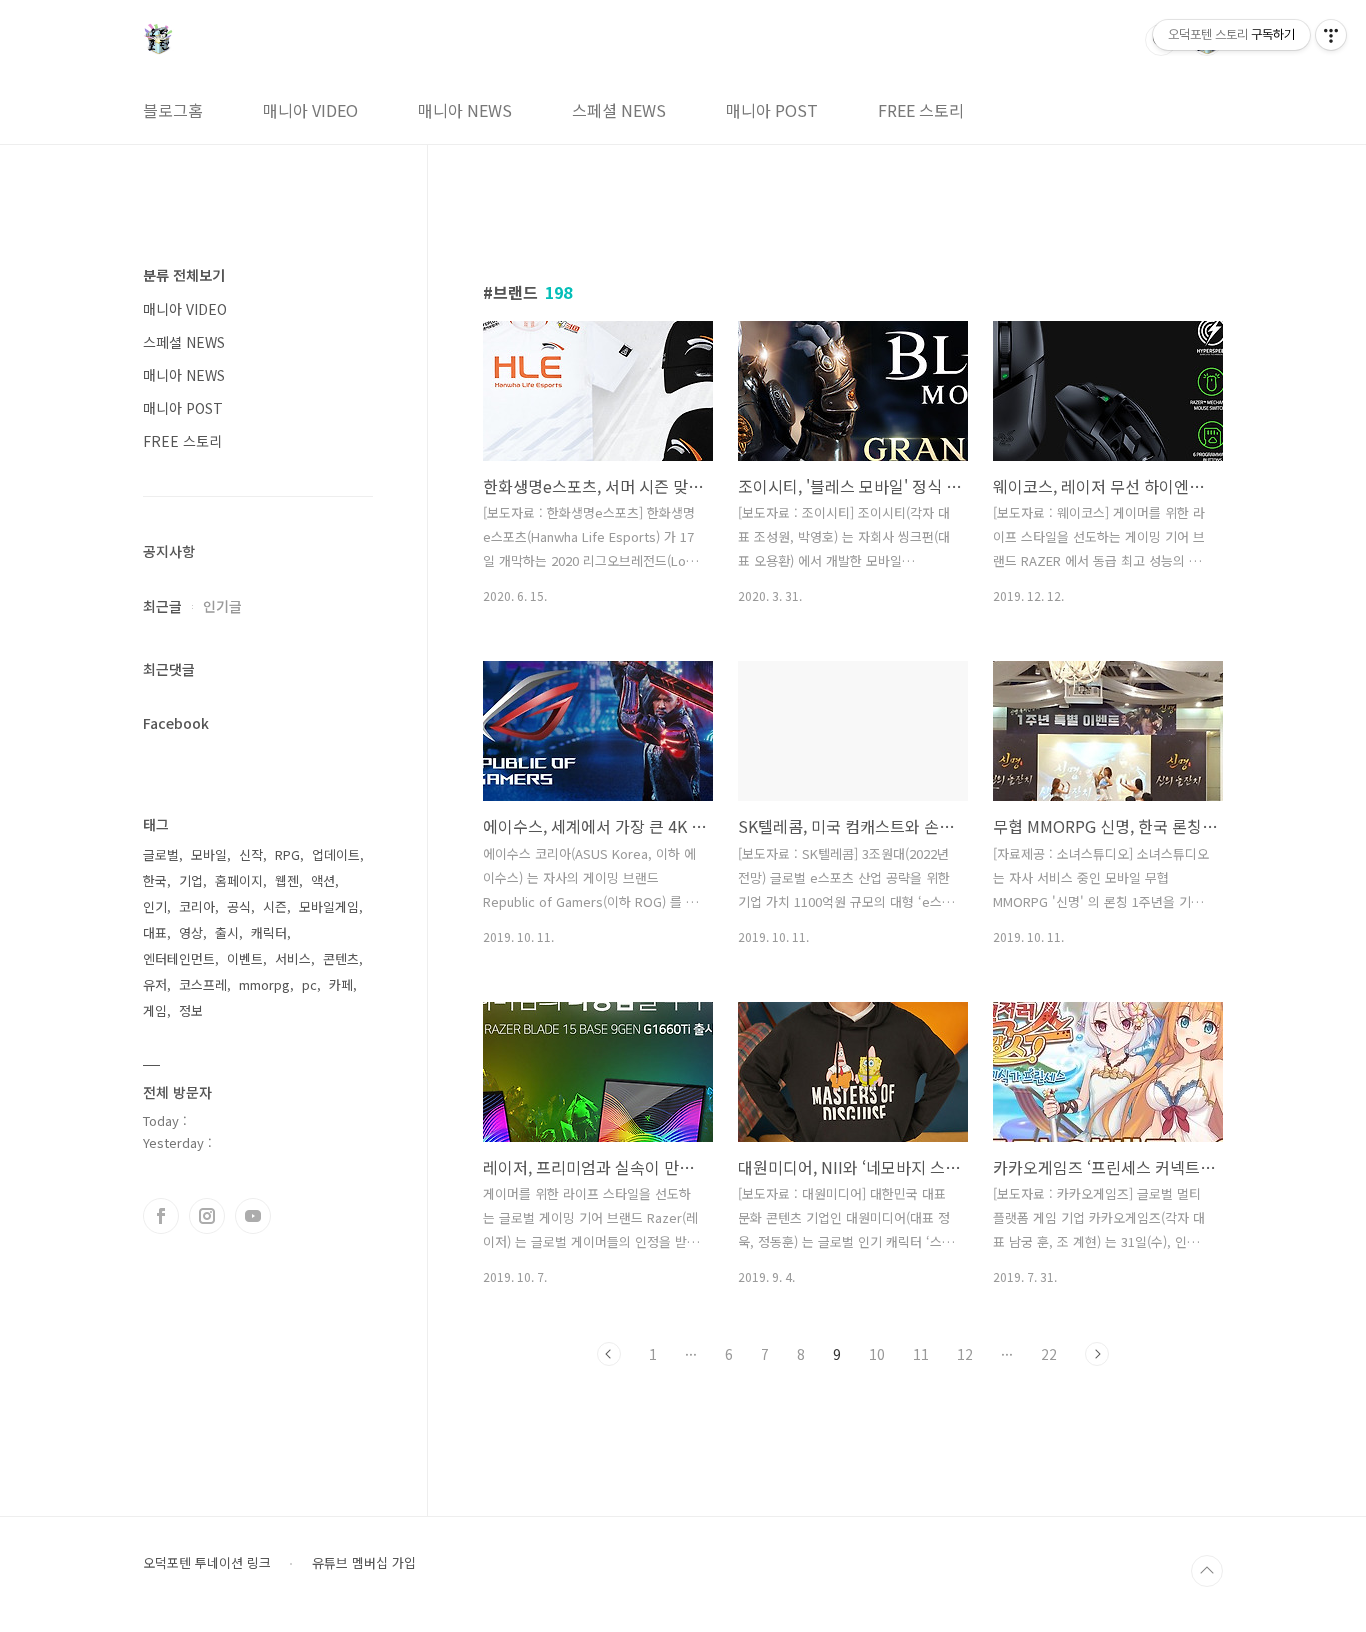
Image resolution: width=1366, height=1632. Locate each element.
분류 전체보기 (184, 275)
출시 (227, 932)
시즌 (275, 906)
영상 (191, 932)
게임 (155, 1010)
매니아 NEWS (465, 110)
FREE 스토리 (921, 110)
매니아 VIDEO (310, 110)
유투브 (253, 1216)
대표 (155, 932)
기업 (191, 880)
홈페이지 (239, 880)
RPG (287, 854)
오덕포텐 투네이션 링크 (207, 1563)
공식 (239, 906)
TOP (1207, 1571)
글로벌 (161, 854)
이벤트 (245, 958)
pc (309, 984)
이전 (609, 1354)
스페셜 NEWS (619, 110)
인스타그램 (207, 1216)
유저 (155, 984)
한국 (155, 880)
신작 (251, 854)
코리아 (197, 906)
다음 (1097, 1354)
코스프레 (203, 984)
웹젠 (287, 880)
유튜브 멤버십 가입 (364, 1563)
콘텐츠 (341, 958)
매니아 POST (772, 110)
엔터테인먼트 (179, 958)
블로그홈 (173, 110)
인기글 (222, 606)
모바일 (209, 854)
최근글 (162, 606)
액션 (323, 880)
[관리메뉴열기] (1331, 35)
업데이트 (336, 854)
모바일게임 (329, 906)
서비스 (293, 958)
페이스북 (161, 1216)
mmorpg (264, 984)
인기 (155, 906)
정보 (191, 1010)
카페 (341, 984)
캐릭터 (269, 932)
